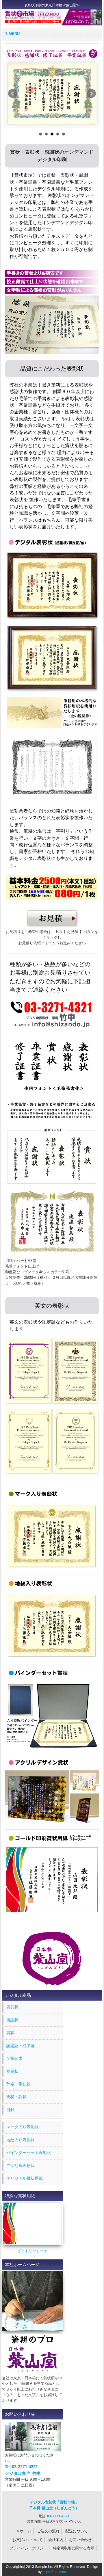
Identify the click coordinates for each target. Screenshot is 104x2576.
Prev (13, 94)
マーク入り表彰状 (23, 2127)
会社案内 (56, 2540)
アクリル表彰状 (21, 2166)
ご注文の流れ (48, 2531)
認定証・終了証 (21, 2046)
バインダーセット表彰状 (29, 2153)
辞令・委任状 (18, 2084)
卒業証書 (14, 2058)
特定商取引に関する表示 (74, 2548)
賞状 (10, 2033)
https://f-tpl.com (54, 2572)
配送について (77, 2531)
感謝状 (12, 2020)
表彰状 (12, 2007)
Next (91, 94)
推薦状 (12, 2071)
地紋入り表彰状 (21, 2140)
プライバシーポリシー (28, 2548)
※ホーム (24, 2531)
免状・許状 (16, 2097)
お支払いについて (27, 2540)
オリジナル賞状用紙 (25, 2178)
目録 (10, 2110)
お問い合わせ (80, 2540)
